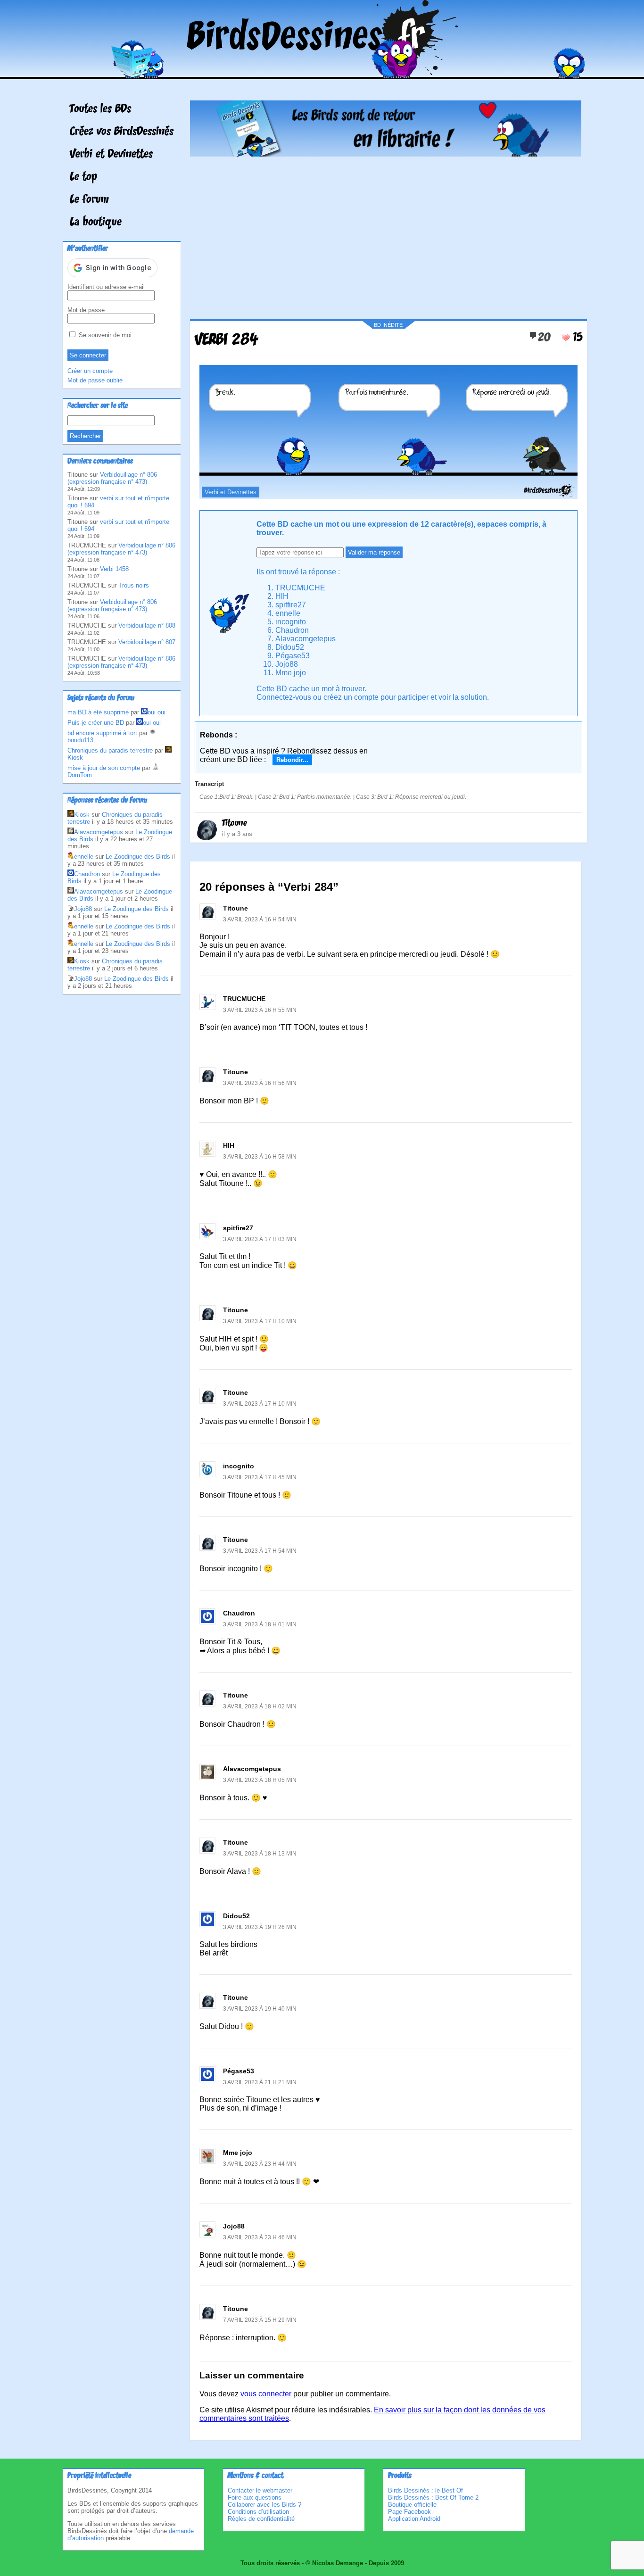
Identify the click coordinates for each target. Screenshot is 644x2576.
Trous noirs (134, 585)
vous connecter (266, 2394)
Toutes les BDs (100, 109)
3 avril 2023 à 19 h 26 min (260, 1927)
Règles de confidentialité (261, 2519)
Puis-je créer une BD (96, 723)
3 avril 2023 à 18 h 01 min (260, 1624)
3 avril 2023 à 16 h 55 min (260, 1010)
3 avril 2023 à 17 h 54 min (260, 1551)
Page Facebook (409, 2512)
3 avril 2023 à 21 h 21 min (260, 2082)
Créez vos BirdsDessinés (122, 132)
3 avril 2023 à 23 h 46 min (260, 2237)
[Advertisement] (386, 234)
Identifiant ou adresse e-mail (106, 287)
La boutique (96, 223)
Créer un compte (90, 371)
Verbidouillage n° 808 (147, 625)
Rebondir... (292, 760)
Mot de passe (86, 310)
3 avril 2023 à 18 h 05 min (260, 1780)
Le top (83, 177)
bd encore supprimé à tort (102, 733)
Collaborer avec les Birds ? (264, 2505)
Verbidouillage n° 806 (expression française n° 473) (112, 478)
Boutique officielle (412, 2505)
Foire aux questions (255, 2497)
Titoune (235, 823)
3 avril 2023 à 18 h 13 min (260, 1854)
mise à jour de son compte (104, 768)
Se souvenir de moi (104, 335)
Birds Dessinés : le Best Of (425, 2490)
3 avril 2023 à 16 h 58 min (260, 1157)
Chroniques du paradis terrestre (110, 750)
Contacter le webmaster (260, 2490)
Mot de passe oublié (95, 380)
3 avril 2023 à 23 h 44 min (260, 2164)
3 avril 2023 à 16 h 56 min (260, 1083)
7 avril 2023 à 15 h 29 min (260, 2320)
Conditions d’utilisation (258, 2512)
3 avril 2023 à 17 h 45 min (260, 1477)
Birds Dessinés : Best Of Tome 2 (433, 2497)
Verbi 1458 (114, 569)
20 (544, 338)
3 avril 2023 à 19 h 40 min (260, 2009)
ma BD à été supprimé (98, 712)
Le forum (89, 200)
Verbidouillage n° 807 (147, 642)
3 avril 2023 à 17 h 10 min (260, 1321)
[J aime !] (566, 338)
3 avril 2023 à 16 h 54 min (260, 919)
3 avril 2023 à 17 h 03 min (260, 1239)
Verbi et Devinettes (111, 155)
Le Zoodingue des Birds (138, 857)
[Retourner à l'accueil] (322, 72)
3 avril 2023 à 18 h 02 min (260, 1706)
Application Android (414, 2519)
